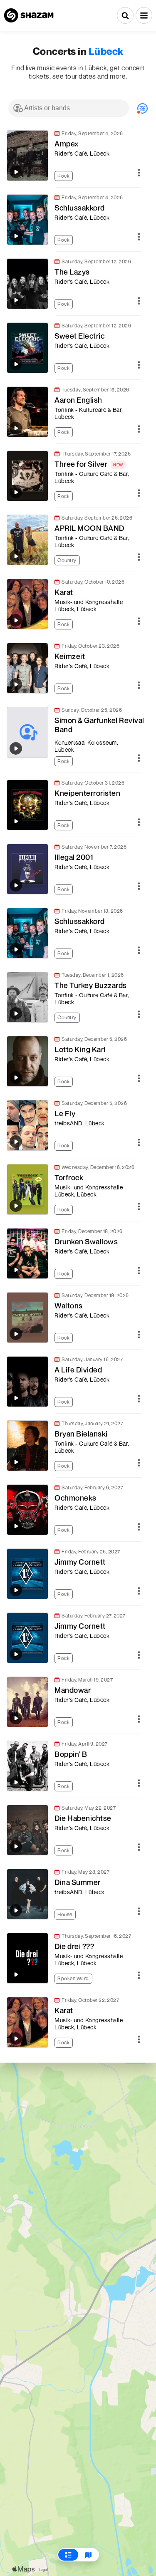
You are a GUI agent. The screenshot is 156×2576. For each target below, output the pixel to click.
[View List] (68, 2555)
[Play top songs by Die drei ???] (16, 1974)
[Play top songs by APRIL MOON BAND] (16, 556)
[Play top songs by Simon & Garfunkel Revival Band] (16, 748)
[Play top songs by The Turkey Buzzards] (16, 1013)
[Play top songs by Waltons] (16, 1334)
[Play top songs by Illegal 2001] (16, 885)
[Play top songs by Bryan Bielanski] (16, 1462)
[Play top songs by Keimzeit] (16, 684)
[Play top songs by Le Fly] (16, 1142)
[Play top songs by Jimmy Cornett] (16, 1590)
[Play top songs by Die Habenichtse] (16, 1846)
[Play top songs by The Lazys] (16, 300)
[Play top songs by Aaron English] (16, 428)
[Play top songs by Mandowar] (16, 1718)
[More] (139, 173)
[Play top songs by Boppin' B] (16, 1782)
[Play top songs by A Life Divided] (16, 1398)
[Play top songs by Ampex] (16, 172)
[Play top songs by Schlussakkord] (16, 236)
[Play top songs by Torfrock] (16, 1206)
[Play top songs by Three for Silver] (16, 492)
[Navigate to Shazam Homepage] (29, 15)
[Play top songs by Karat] (16, 620)
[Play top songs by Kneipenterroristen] (16, 821)
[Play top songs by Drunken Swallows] (16, 1270)
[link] (74, 156)
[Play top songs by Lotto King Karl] (16, 1077)
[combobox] (69, 108)
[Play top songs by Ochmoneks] (16, 1526)
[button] (144, 15)
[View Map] (88, 2555)
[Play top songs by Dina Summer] (16, 1910)
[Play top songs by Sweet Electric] (16, 364)
